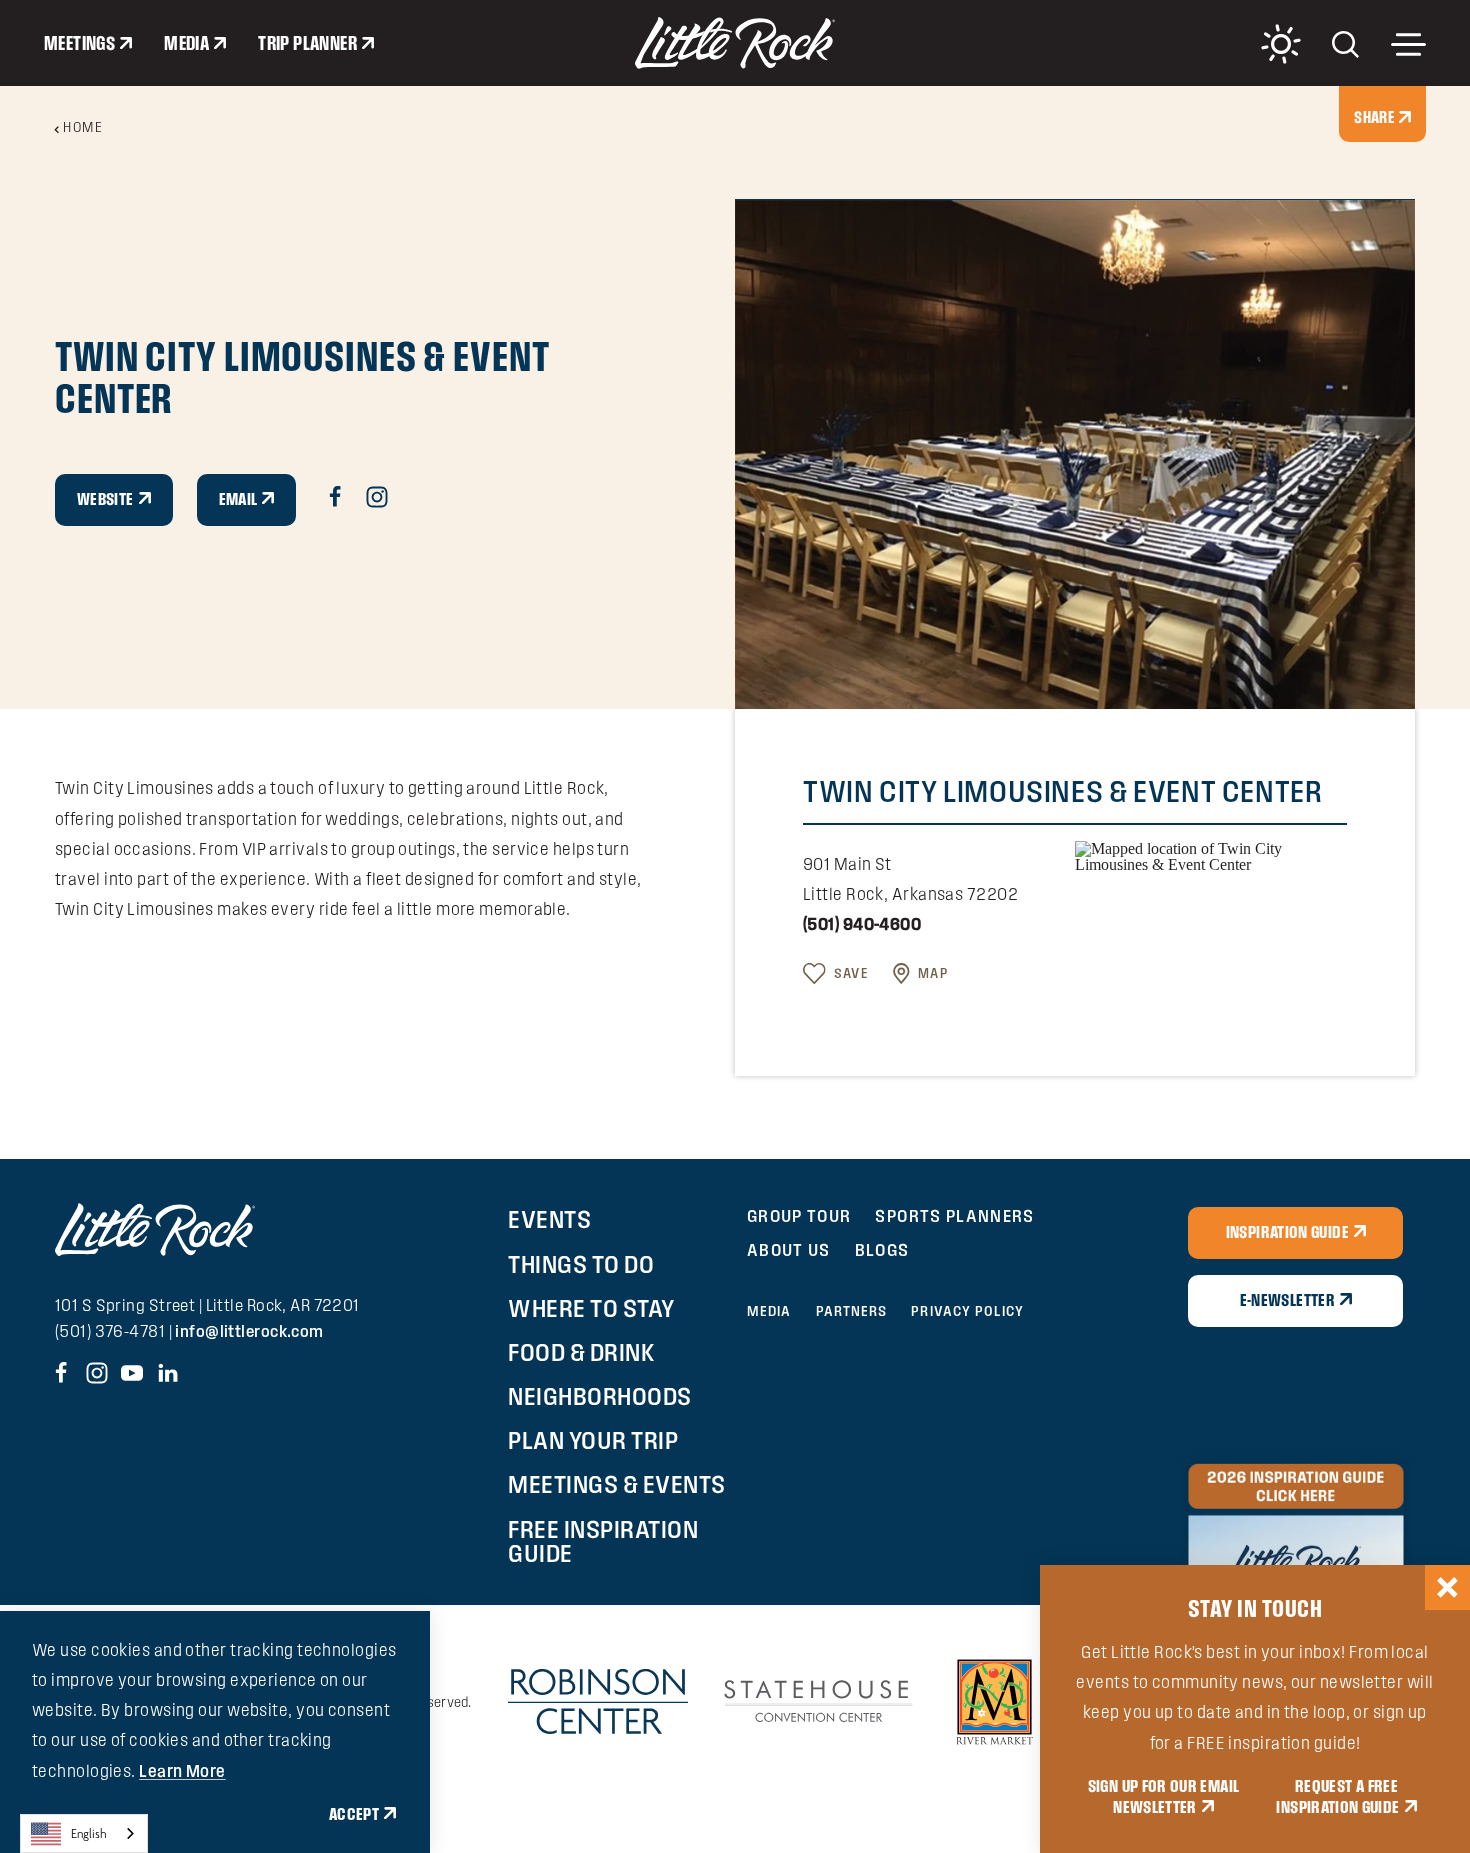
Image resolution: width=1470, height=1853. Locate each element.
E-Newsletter (1287, 1300)
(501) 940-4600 (862, 923)
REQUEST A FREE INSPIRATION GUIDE (1337, 1797)
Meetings (79, 43)
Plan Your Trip (593, 1440)
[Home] (735, 43)
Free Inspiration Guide (603, 1541)
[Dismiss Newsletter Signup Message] (1447, 1587)
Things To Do (581, 1264)
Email (238, 499)
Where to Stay (591, 1308)
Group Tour (799, 1215)
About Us (789, 1249)
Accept (354, 1814)
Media (186, 43)
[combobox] (84, 1833)
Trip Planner (307, 43)
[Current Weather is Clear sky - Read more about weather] (1281, 44)
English (89, 1833)
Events (549, 1219)
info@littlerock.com (249, 1331)
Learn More (182, 1770)
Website (105, 499)
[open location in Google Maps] (1211, 854)
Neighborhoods (600, 1396)
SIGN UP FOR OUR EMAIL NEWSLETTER (1164, 1797)
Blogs (882, 1249)
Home (83, 127)
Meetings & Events (617, 1484)
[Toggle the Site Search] (1345, 42)
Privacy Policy (967, 1311)
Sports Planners (954, 1215)
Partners (852, 1311)
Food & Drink (581, 1352)
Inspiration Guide (1287, 1232)
